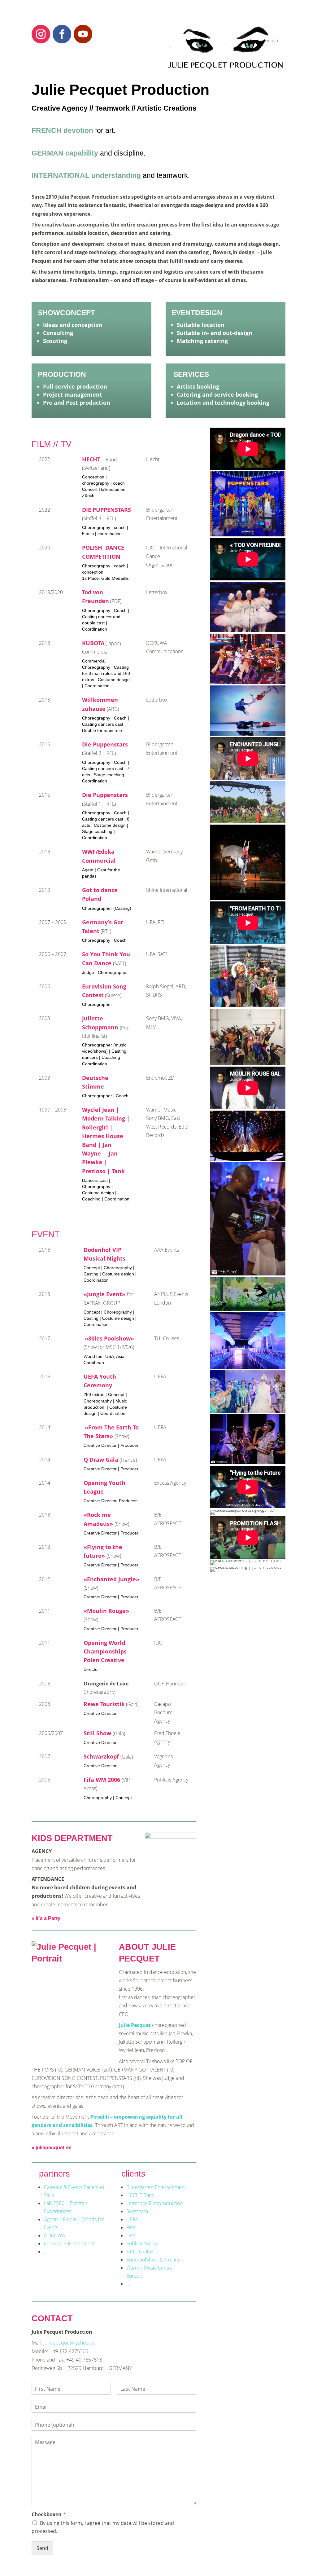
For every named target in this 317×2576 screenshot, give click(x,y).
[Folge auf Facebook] (62, 34)
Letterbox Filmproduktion (154, 2203)
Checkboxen (49, 2514)
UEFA (132, 2219)
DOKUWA (54, 2235)
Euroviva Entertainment (69, 2244)
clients (133, 2174)
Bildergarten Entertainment (156, 2187)
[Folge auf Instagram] (41, 34)
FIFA (131, 2227)
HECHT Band (141, 2195)
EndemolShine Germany (153, 2260)
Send (42, 2548)
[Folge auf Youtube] (83, 34)
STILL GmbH (140, 2252)
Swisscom (137, 2211)
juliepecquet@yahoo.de (69, 2343)
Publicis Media (142, 2244)
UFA (131, 2235)
